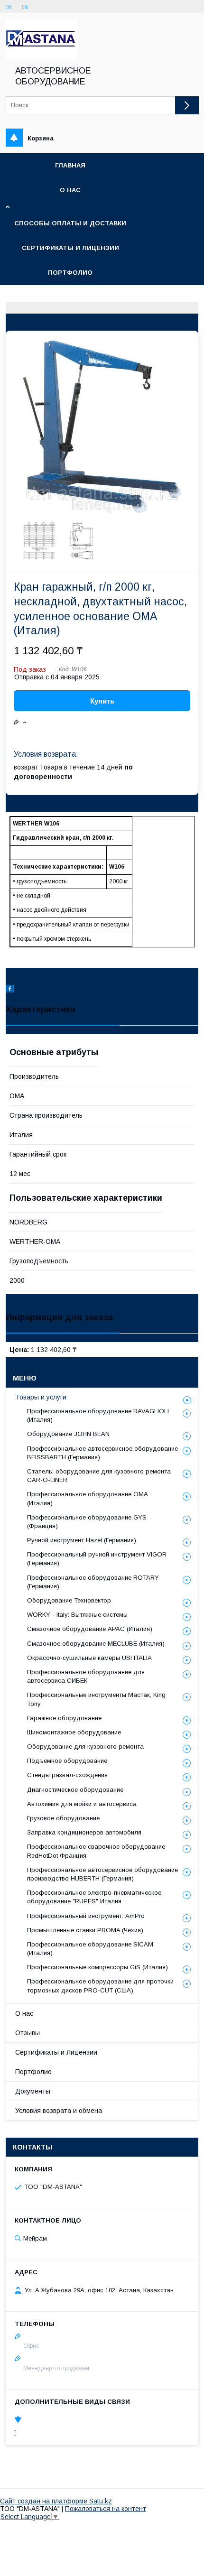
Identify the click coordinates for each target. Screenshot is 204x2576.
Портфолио (70, 273)
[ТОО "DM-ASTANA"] (42, 57)
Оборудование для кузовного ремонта (85, 1747)
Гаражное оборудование (64, 1718)
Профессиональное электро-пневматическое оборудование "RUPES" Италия (94, 1897)
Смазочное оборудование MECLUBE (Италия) (96, 1644)
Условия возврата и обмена (59, 2111)
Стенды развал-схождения (67, 1775)
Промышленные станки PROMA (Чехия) (85, 1930)
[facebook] (10, 990)
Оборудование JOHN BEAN (68, 1434)
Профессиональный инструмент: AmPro (86, 1916)
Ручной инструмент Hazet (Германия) (82, 1540)
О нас (70, 190)
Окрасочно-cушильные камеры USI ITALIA (89, 1658)
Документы (33, 2091)
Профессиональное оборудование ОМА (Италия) (88, 1498)
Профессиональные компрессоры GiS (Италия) (97, 1967)
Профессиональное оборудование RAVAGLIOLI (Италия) (98, 1415)
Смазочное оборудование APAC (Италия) (90, 1629)
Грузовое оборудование (63, 1818)
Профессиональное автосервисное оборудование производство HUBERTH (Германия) (102, 1874)
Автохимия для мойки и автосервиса (82, 1804)
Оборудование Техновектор (69, 1600)
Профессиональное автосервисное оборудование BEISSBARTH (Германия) (102, 1453)
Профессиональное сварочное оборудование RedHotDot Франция (96, 1851)
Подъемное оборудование (67, 1761)
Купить (102, 701)
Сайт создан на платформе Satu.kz (56, 2501)
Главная (70, 165)
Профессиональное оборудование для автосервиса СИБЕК (86, 1676)
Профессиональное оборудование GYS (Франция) (87, 1522)
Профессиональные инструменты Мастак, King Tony (96, 1699)
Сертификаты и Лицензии (56, 2052)
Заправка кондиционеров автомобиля (84, 1832)
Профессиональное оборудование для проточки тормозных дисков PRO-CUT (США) (100, 1986)
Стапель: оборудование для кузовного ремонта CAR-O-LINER (99, 1476)
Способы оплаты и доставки (70, 223)
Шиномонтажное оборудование (74, 1732)
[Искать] (187, 105)
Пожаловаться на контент (106, 2509)
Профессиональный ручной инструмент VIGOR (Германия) (97, 1559)
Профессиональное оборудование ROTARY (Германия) (93, 1582)
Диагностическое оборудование (75, 1790)
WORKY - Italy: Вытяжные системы (77, 1615)
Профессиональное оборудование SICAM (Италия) (90, 1949)
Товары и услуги (41, 1397)
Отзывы (28, 2033)
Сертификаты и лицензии (70, 248)
